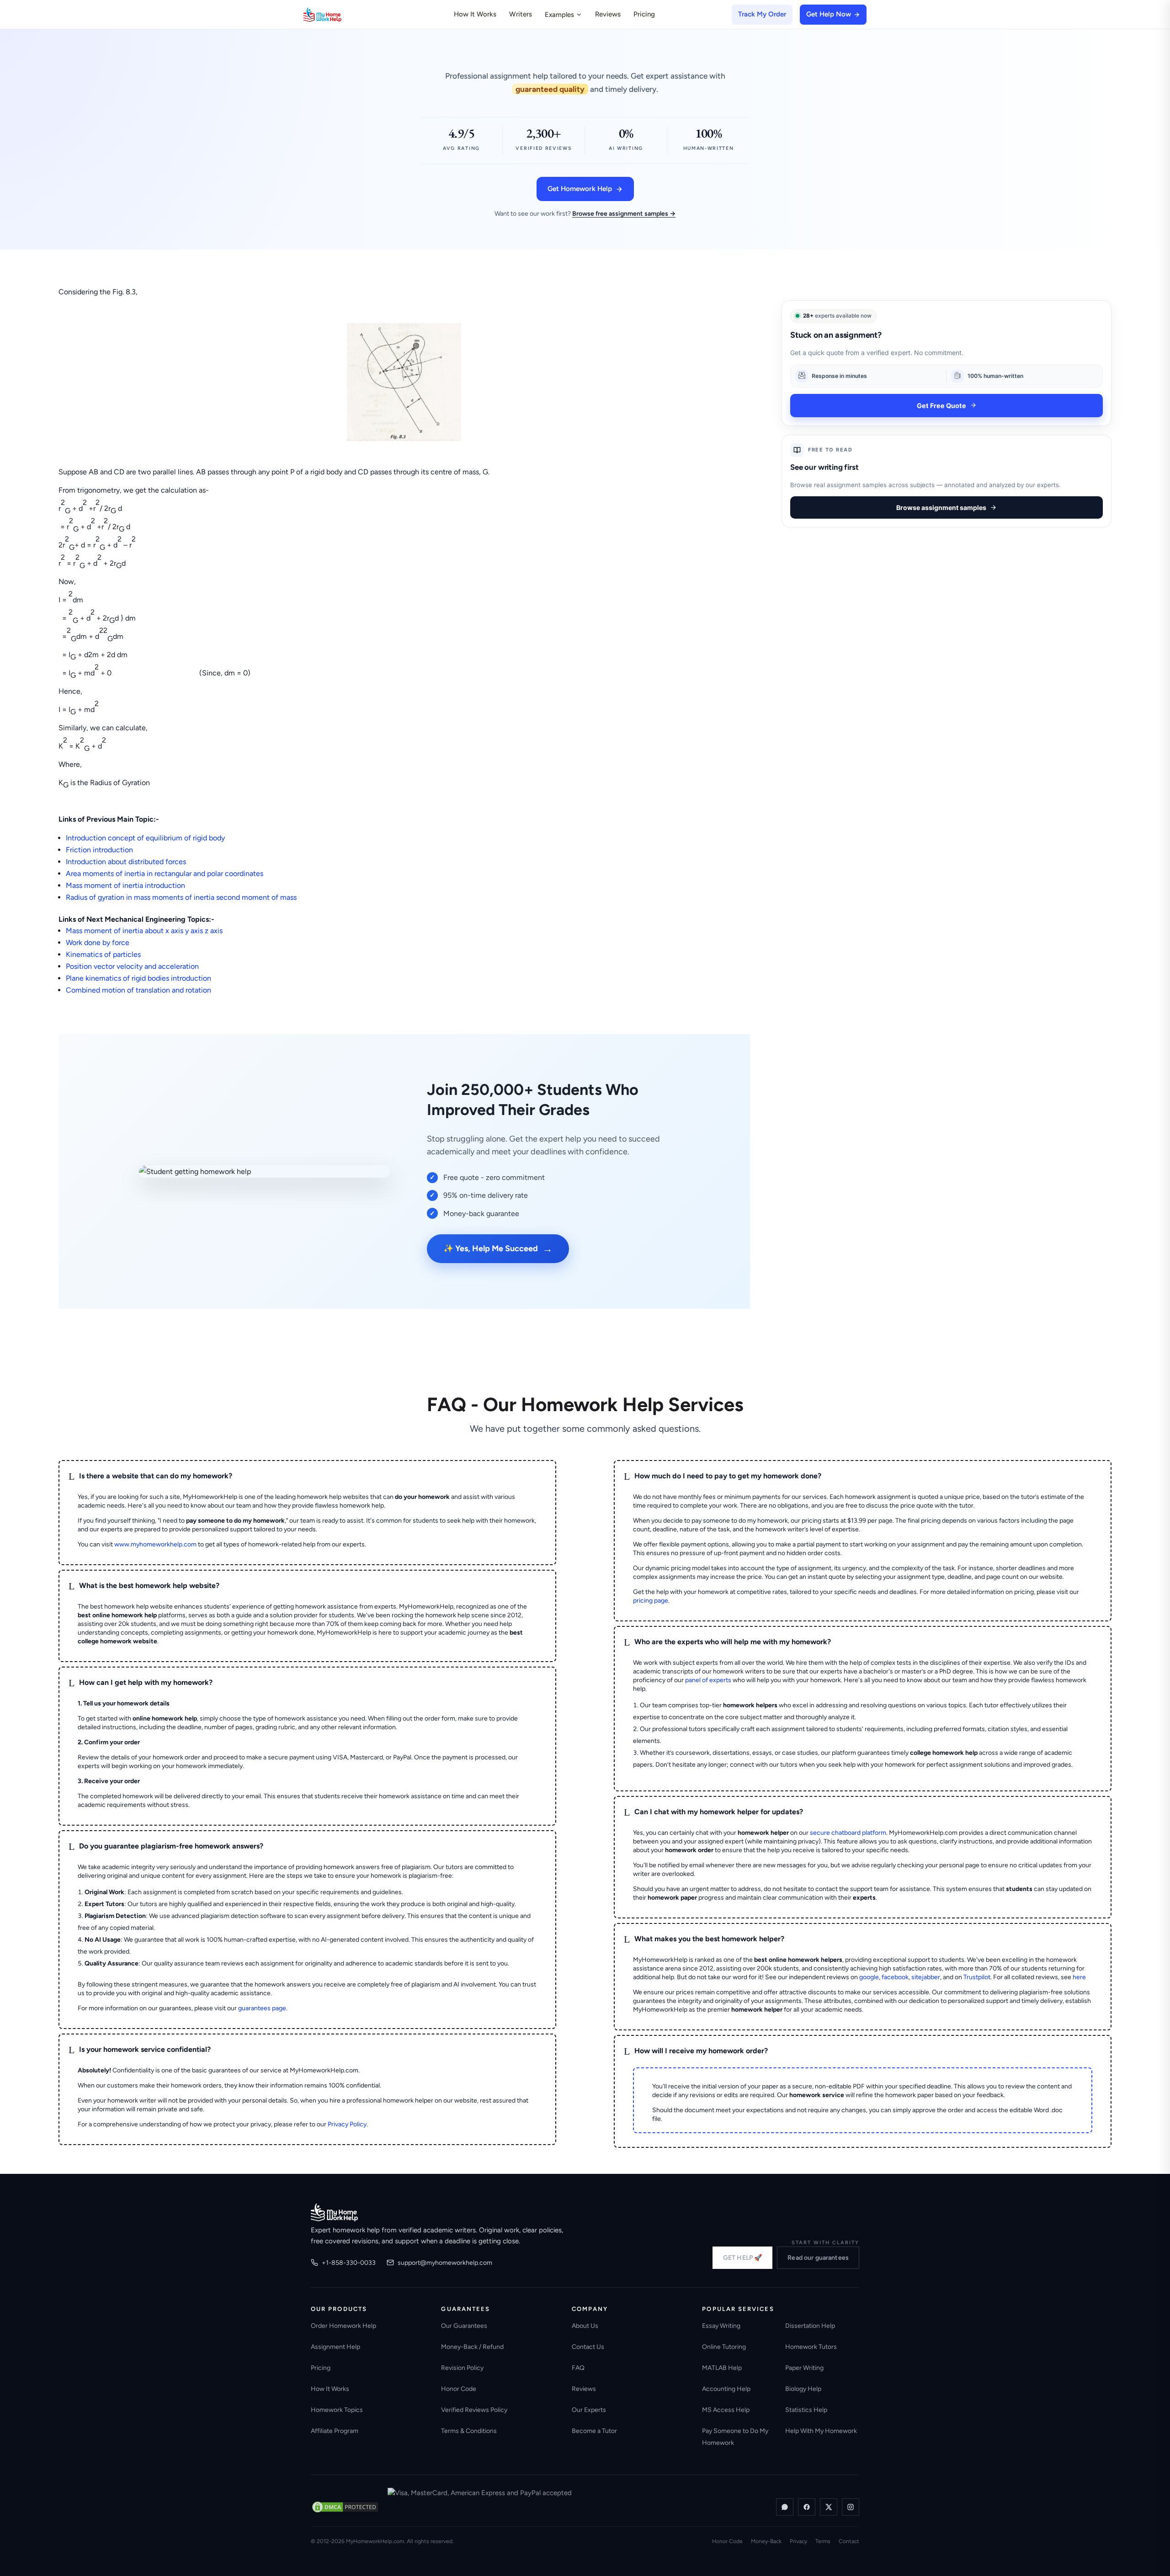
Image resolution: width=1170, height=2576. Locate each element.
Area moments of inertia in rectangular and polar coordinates (165, 874)
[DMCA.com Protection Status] (345, 2507)
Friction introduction (99, 850)
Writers (521, 14)
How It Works (475, 14)
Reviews (608, 14)
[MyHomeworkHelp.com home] (334, 2212)
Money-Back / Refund (472, 2347)
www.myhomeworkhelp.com (155, 1544)
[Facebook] (807, 2507)
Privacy (798, 2541)
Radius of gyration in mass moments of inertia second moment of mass (181, 897)
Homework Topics (337, 2410)
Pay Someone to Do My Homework (735, 2437)
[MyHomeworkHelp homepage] (340, 15)
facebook (895, 1977)
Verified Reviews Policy (474, 2410)
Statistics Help (806, 2410)
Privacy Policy (347, 2124)
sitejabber (926, 1977)
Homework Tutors (811, 2347)
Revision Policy (462, 2368)
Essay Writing (721, 2326)
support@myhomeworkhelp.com (445, 2263)
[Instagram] (851, 2507)
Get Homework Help (580, 189)
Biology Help (803, 2389)
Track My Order (762, 14)
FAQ (578, 2368)
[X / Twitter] (829, 2507)
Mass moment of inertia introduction (125, 885)
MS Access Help (726, 2410)
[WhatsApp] (785, 2507)
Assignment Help (335, 2347)
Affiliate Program (335, 2431)
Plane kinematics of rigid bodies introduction (138, 978)
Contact (849, 2541)
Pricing (644, 14)
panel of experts (708, 1680)
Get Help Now (829, 14)
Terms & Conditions (469, 2431)
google (869, 1977)
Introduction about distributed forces (126, 862)
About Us (585, 2326)
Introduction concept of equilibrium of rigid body (145, 838)
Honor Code (459, 2389)
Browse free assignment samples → (624, 214)
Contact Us (588, 2347)
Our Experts (589, 2410)
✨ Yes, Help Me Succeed (498, 1249)
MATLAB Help (722, 2368)
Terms (823, 2541)
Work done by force (98, 943)
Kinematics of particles (103, 954)
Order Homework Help (343, 2326)
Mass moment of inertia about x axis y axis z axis (144, 931)
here (1079, 1977)
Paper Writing (804, 2368)
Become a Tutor (594, 2431)
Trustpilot (977, 1977)
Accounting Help (726, 2389)
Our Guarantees (464, 2326)
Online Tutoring (724, 2347)
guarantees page (262, 2008)
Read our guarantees (818, 2258)
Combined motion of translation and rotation (138, 990)
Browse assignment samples (941, 507)
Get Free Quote (941, 405)
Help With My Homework (821, 2431)
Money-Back (766, 2541)
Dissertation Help (810, 2326)
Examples (559, 15)
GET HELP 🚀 (742, 2258)
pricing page (651, 1601)
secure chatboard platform (848, 1833)
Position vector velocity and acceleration (132, 966)
